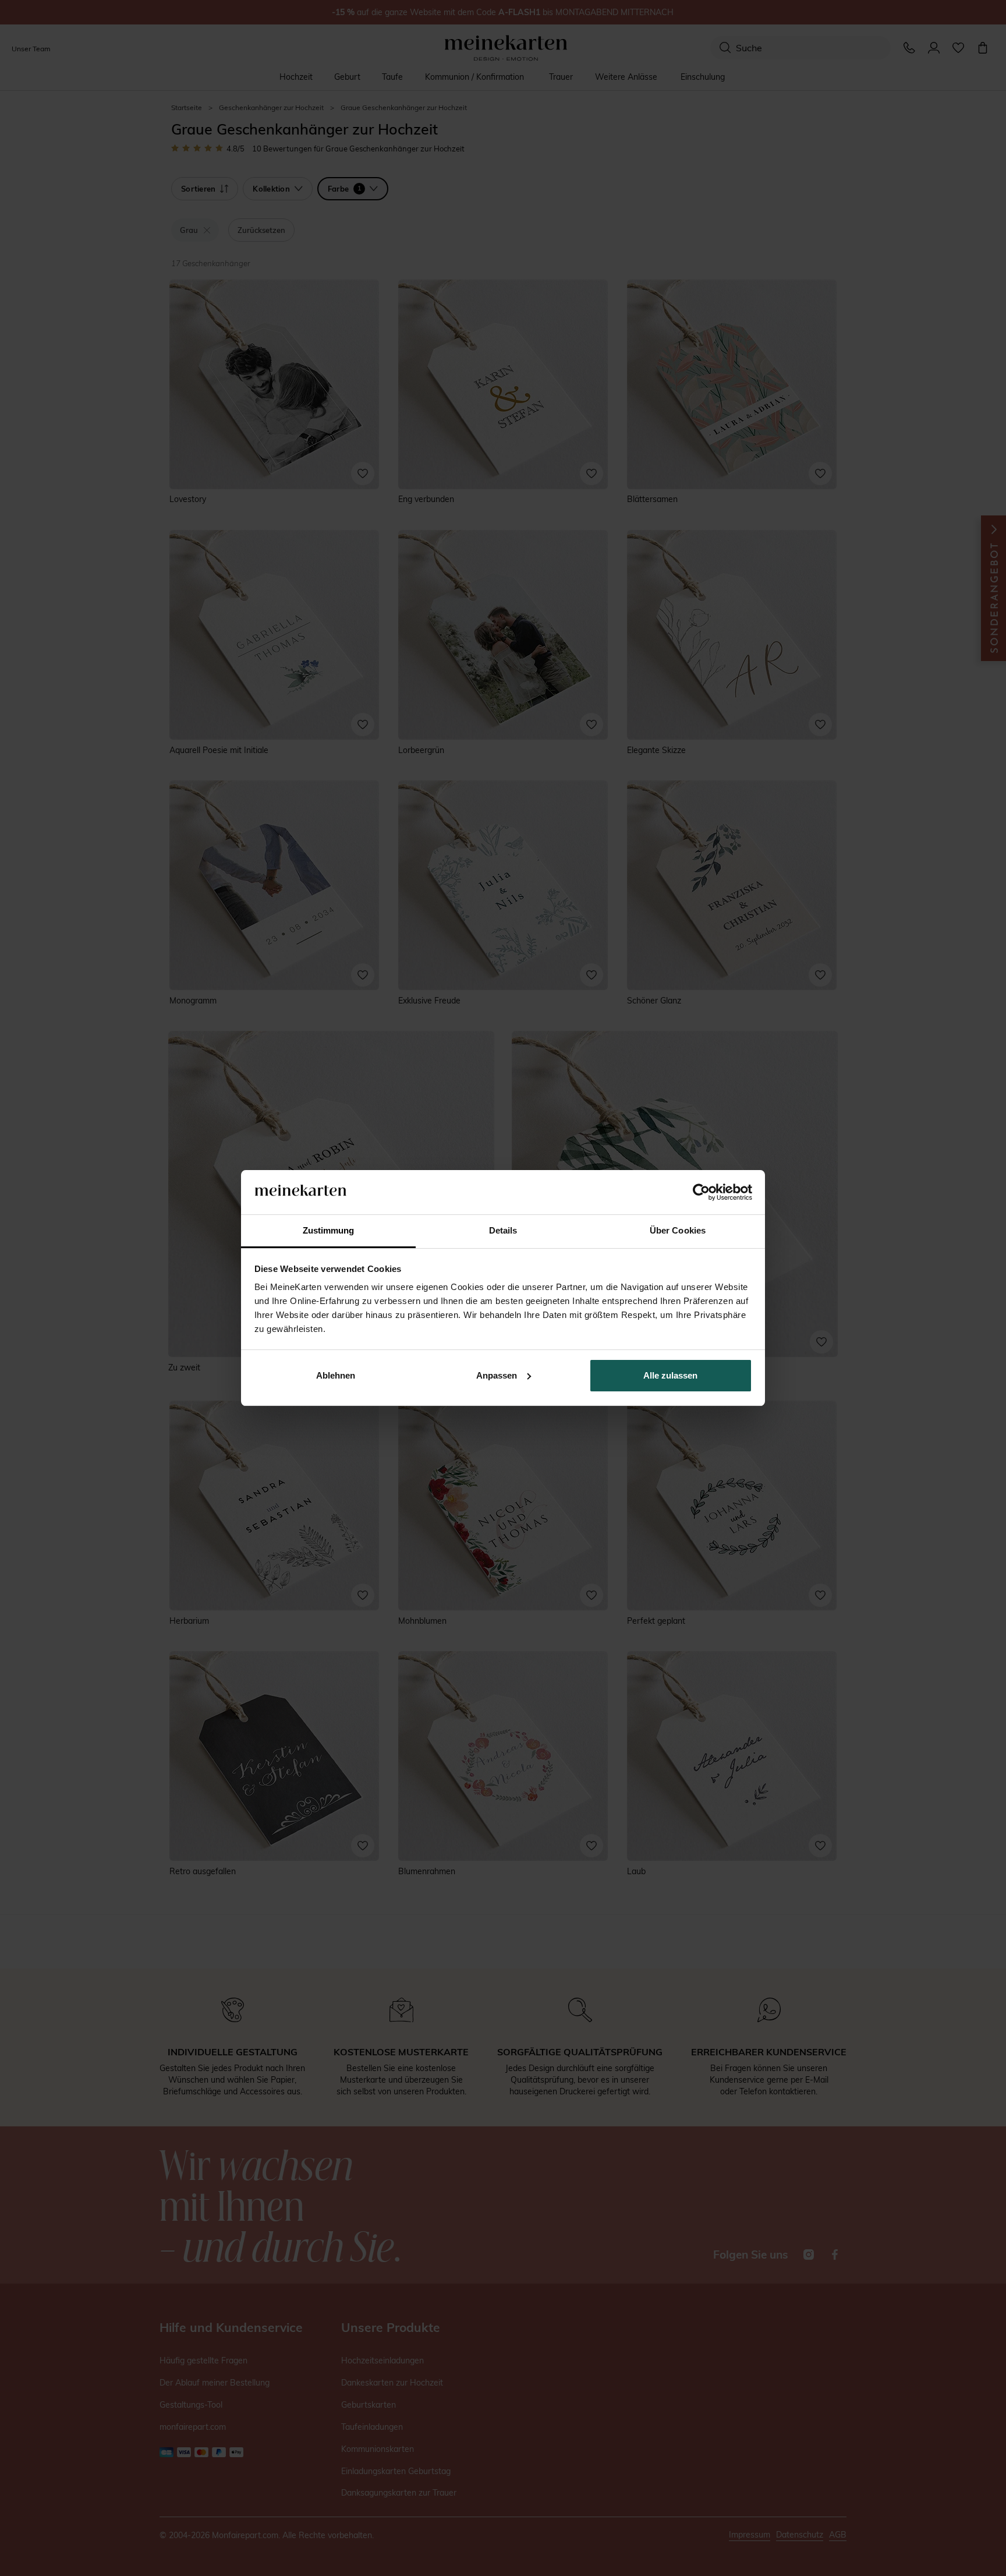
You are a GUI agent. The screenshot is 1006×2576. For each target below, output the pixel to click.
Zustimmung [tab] (329, 1230)
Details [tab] (503, 1230)
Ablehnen (336, 1375)
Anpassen (497, 1375)
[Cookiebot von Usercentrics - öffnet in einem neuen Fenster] (701, 1192)
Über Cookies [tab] (678, 1230)
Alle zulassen (670, 1375)
